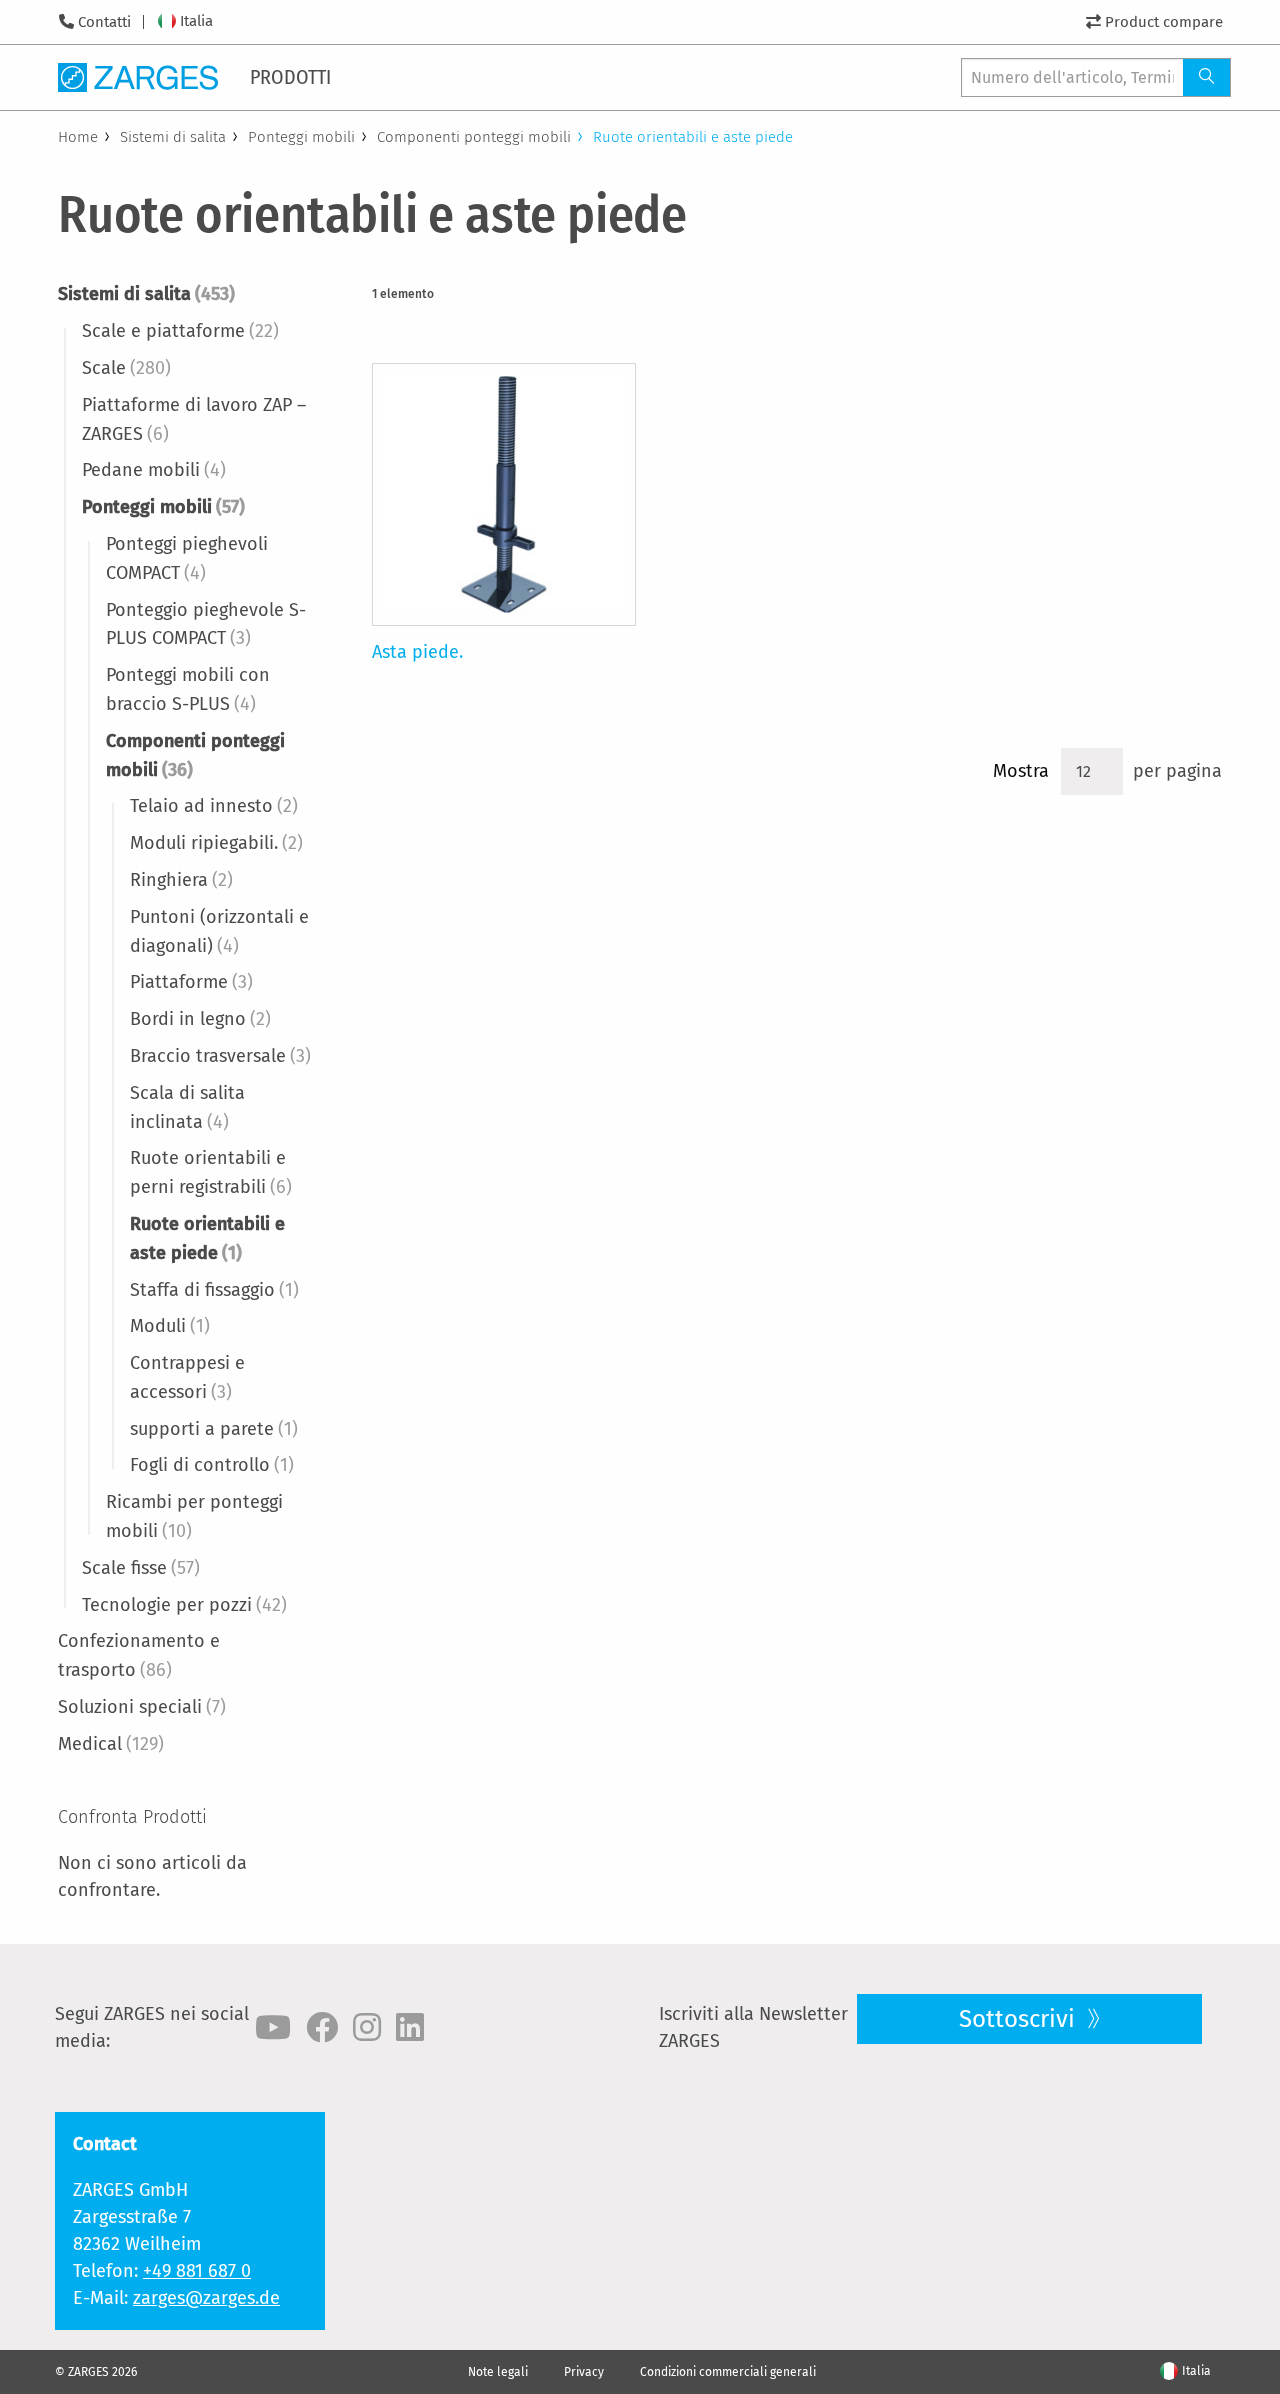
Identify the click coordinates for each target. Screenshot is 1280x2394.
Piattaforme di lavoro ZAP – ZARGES (194, 419)
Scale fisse (141, 1568)
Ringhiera (181, 880)
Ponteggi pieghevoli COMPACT (187, 558)
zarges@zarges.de (206, 2298)
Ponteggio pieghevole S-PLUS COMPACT (206, 624)
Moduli (170, 1326)
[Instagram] (367, 2028)
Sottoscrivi (1020, 2019)
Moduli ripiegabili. (216, 843)
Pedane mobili (154, 470)
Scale (126, 368)
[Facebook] (322, 2028)
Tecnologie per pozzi (184, 1605)
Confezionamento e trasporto (139, 1655)
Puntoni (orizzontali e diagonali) (219, 931)
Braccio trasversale (220, 1056)
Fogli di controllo (212, 1465)
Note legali (498, 2372)
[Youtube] (273, 2028)
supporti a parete (214, 1429)
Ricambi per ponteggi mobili (194, 1516)
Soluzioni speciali (142, 1707)
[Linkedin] (410, 2028)
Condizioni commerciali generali (728, 2372)
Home (78, 137)
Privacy (584, 2372)
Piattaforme (191, 982)
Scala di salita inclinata (187, 1107)
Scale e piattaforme (180, 331)
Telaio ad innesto (214, 806)
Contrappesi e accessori (187, 1377)
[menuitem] (292, 77)
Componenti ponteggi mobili (474, 137)
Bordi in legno (200, 1019)
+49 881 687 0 (197, 2271)
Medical (111, 1744)
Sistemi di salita (173, 137)
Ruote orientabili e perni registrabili (211, 1172)
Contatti (104, 22)
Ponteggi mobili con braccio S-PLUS (188, 689)
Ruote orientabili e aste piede (207, 1238)
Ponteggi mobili (301, 137)
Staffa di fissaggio (214, 1290)
